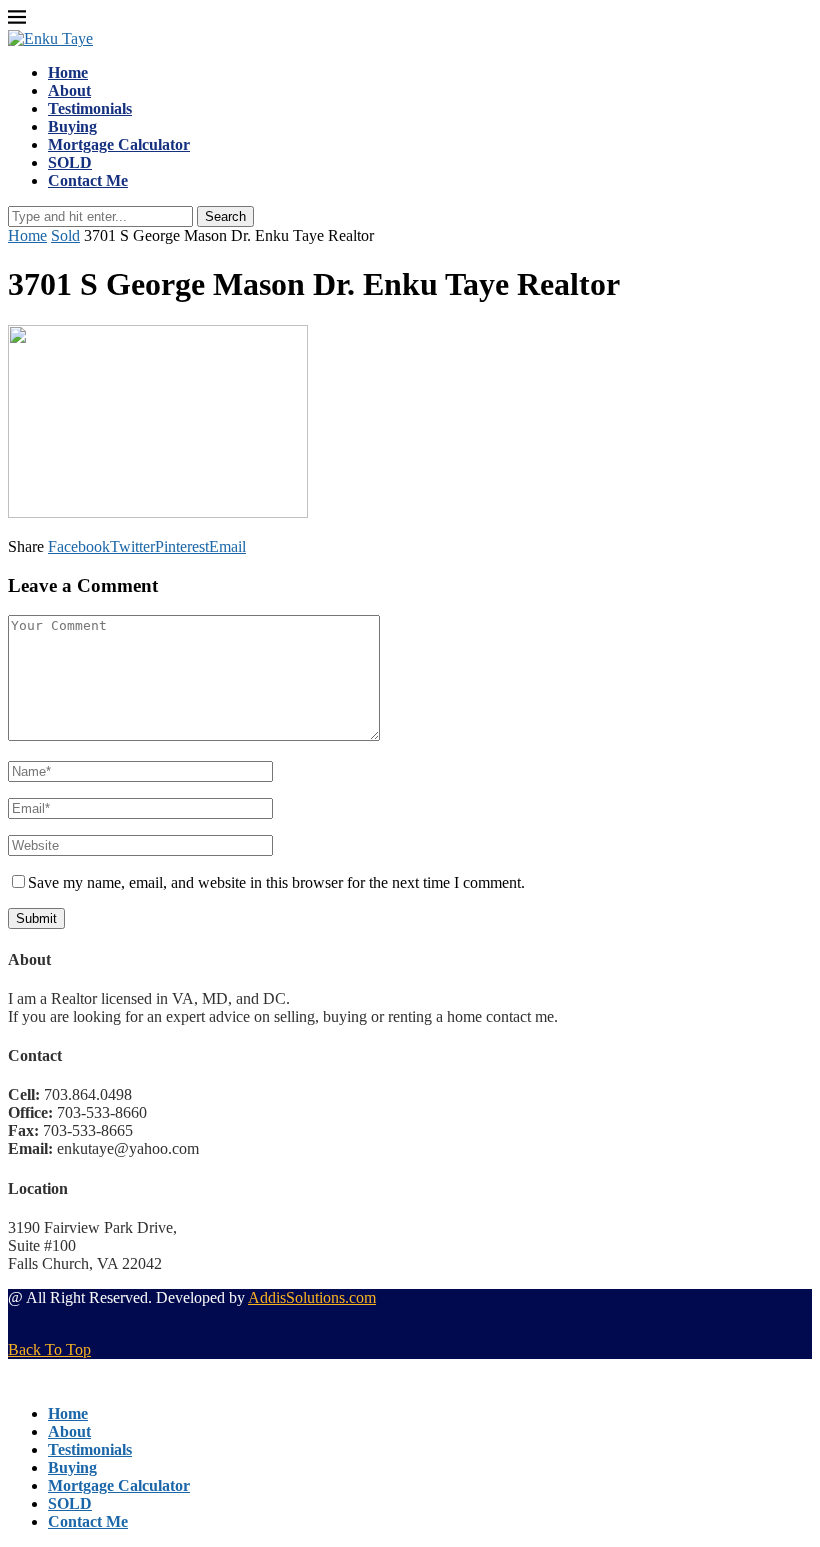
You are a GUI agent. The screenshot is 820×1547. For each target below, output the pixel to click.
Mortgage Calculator (119, 144)
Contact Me (88, 180)
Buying (72, 126)
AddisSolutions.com (312, 1297)
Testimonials (90, 108)
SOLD (70, 162)
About (69, 90)
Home (68, 72)
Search (225, 216)
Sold (65, 235)
